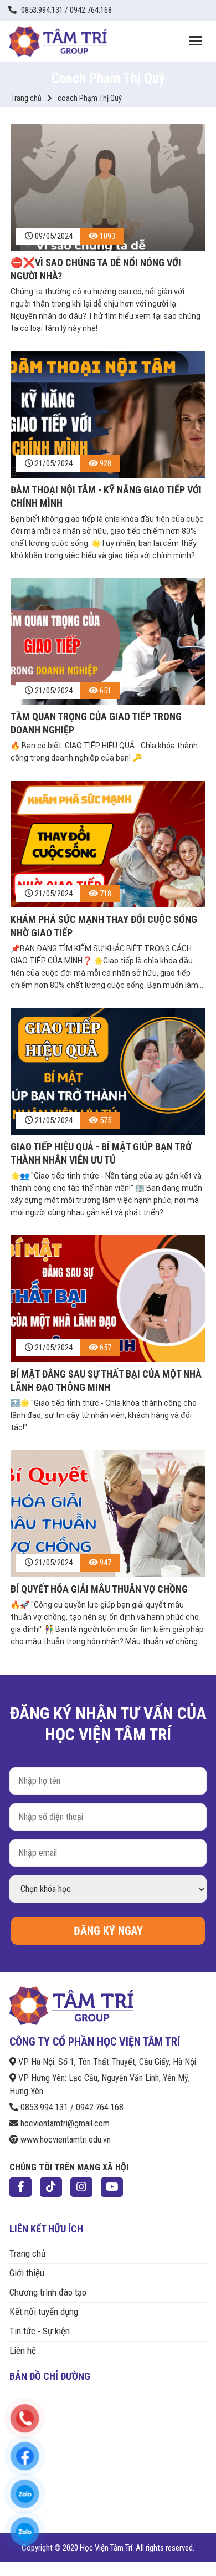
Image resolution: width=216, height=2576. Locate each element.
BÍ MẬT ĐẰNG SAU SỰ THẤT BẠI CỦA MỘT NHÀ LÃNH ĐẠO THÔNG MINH (106, 1381)
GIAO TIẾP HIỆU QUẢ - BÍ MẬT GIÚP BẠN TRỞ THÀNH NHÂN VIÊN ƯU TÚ (101, 1153)
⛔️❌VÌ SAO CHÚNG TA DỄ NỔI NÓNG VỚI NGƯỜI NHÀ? (96, 269)
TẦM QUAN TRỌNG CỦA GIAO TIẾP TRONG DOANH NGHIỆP (96, 723)
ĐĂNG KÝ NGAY (108, 1931)
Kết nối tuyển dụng (44, 2312)
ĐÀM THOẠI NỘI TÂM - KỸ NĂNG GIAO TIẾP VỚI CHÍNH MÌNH (106, 496)
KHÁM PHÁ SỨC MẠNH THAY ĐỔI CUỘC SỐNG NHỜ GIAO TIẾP (104, 926)
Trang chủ (26, 98)
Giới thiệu (27, 2273)
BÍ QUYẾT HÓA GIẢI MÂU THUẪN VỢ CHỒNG (99, 1589)
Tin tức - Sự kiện (40, 2331)
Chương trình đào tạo (48, 2292)
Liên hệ (23, 2350)
